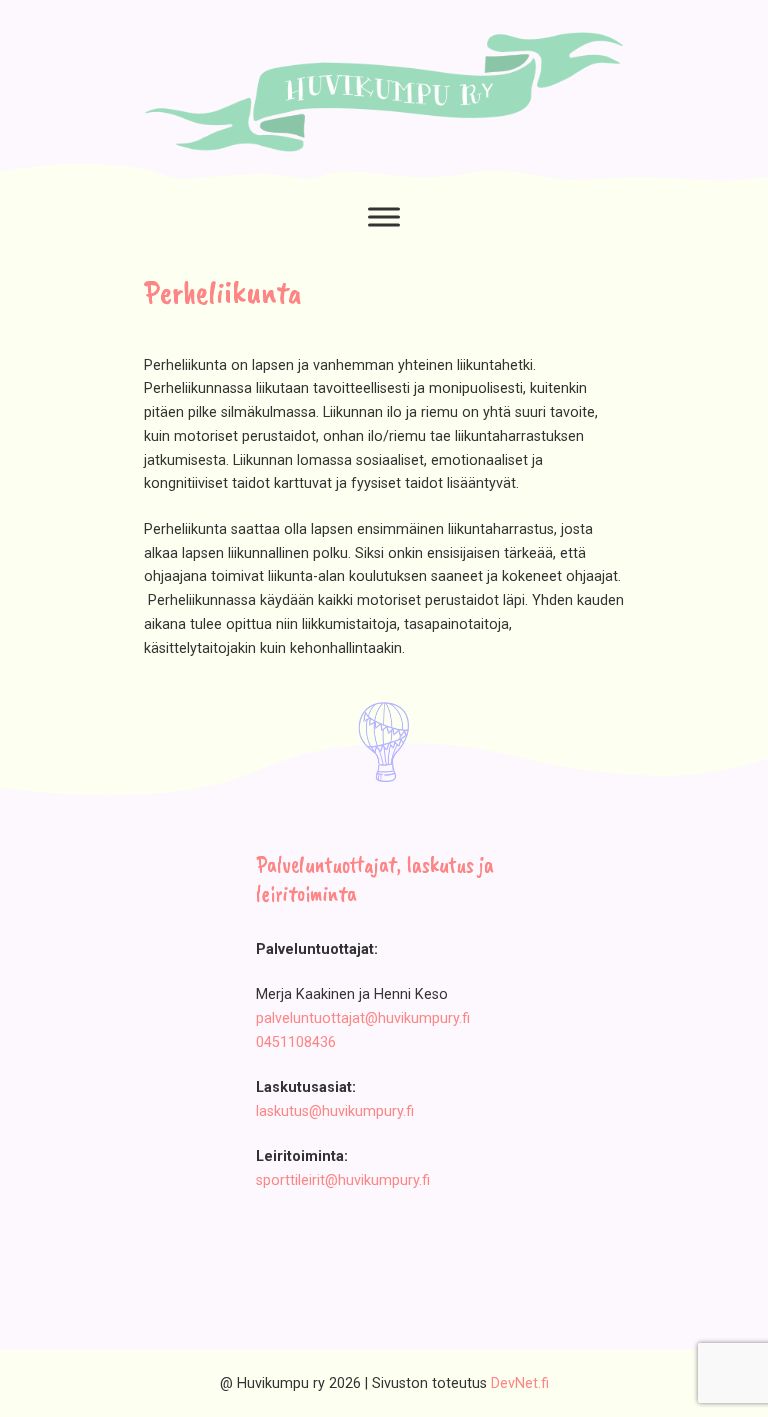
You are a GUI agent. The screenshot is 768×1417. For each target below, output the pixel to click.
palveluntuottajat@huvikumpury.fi (363, 1018)
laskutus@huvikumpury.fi (335, 1111)
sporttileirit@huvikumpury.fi (343, 1180)
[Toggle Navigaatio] (384, 217)
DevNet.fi (520, 1383)
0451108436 (296, 1042)
